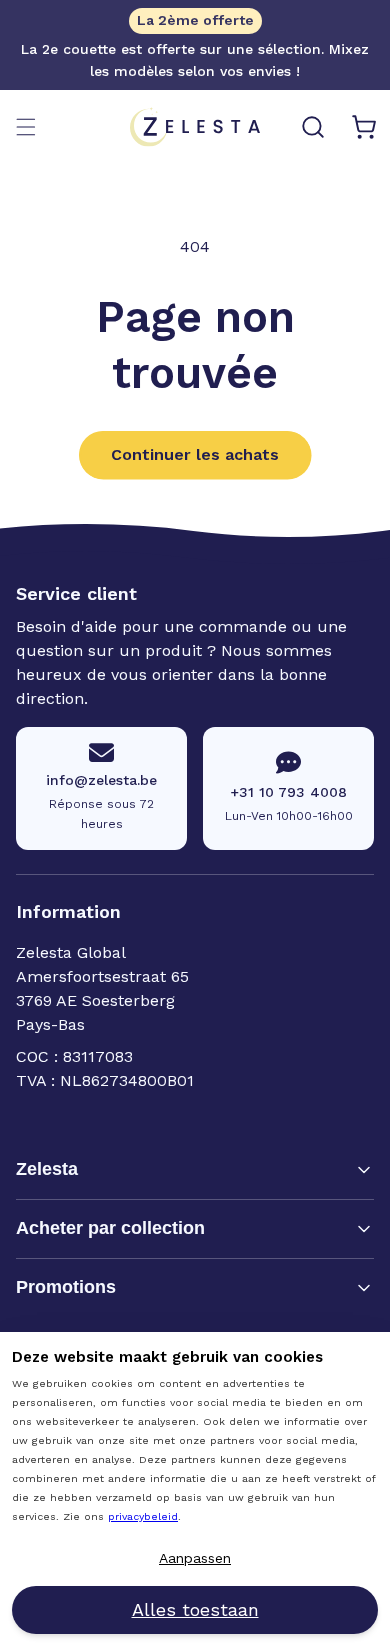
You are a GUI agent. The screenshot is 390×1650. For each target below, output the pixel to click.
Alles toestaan (195, 1609)
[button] (26, 127)
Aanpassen (195, 1558)
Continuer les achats (195, 454)
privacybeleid (143, 1516)
